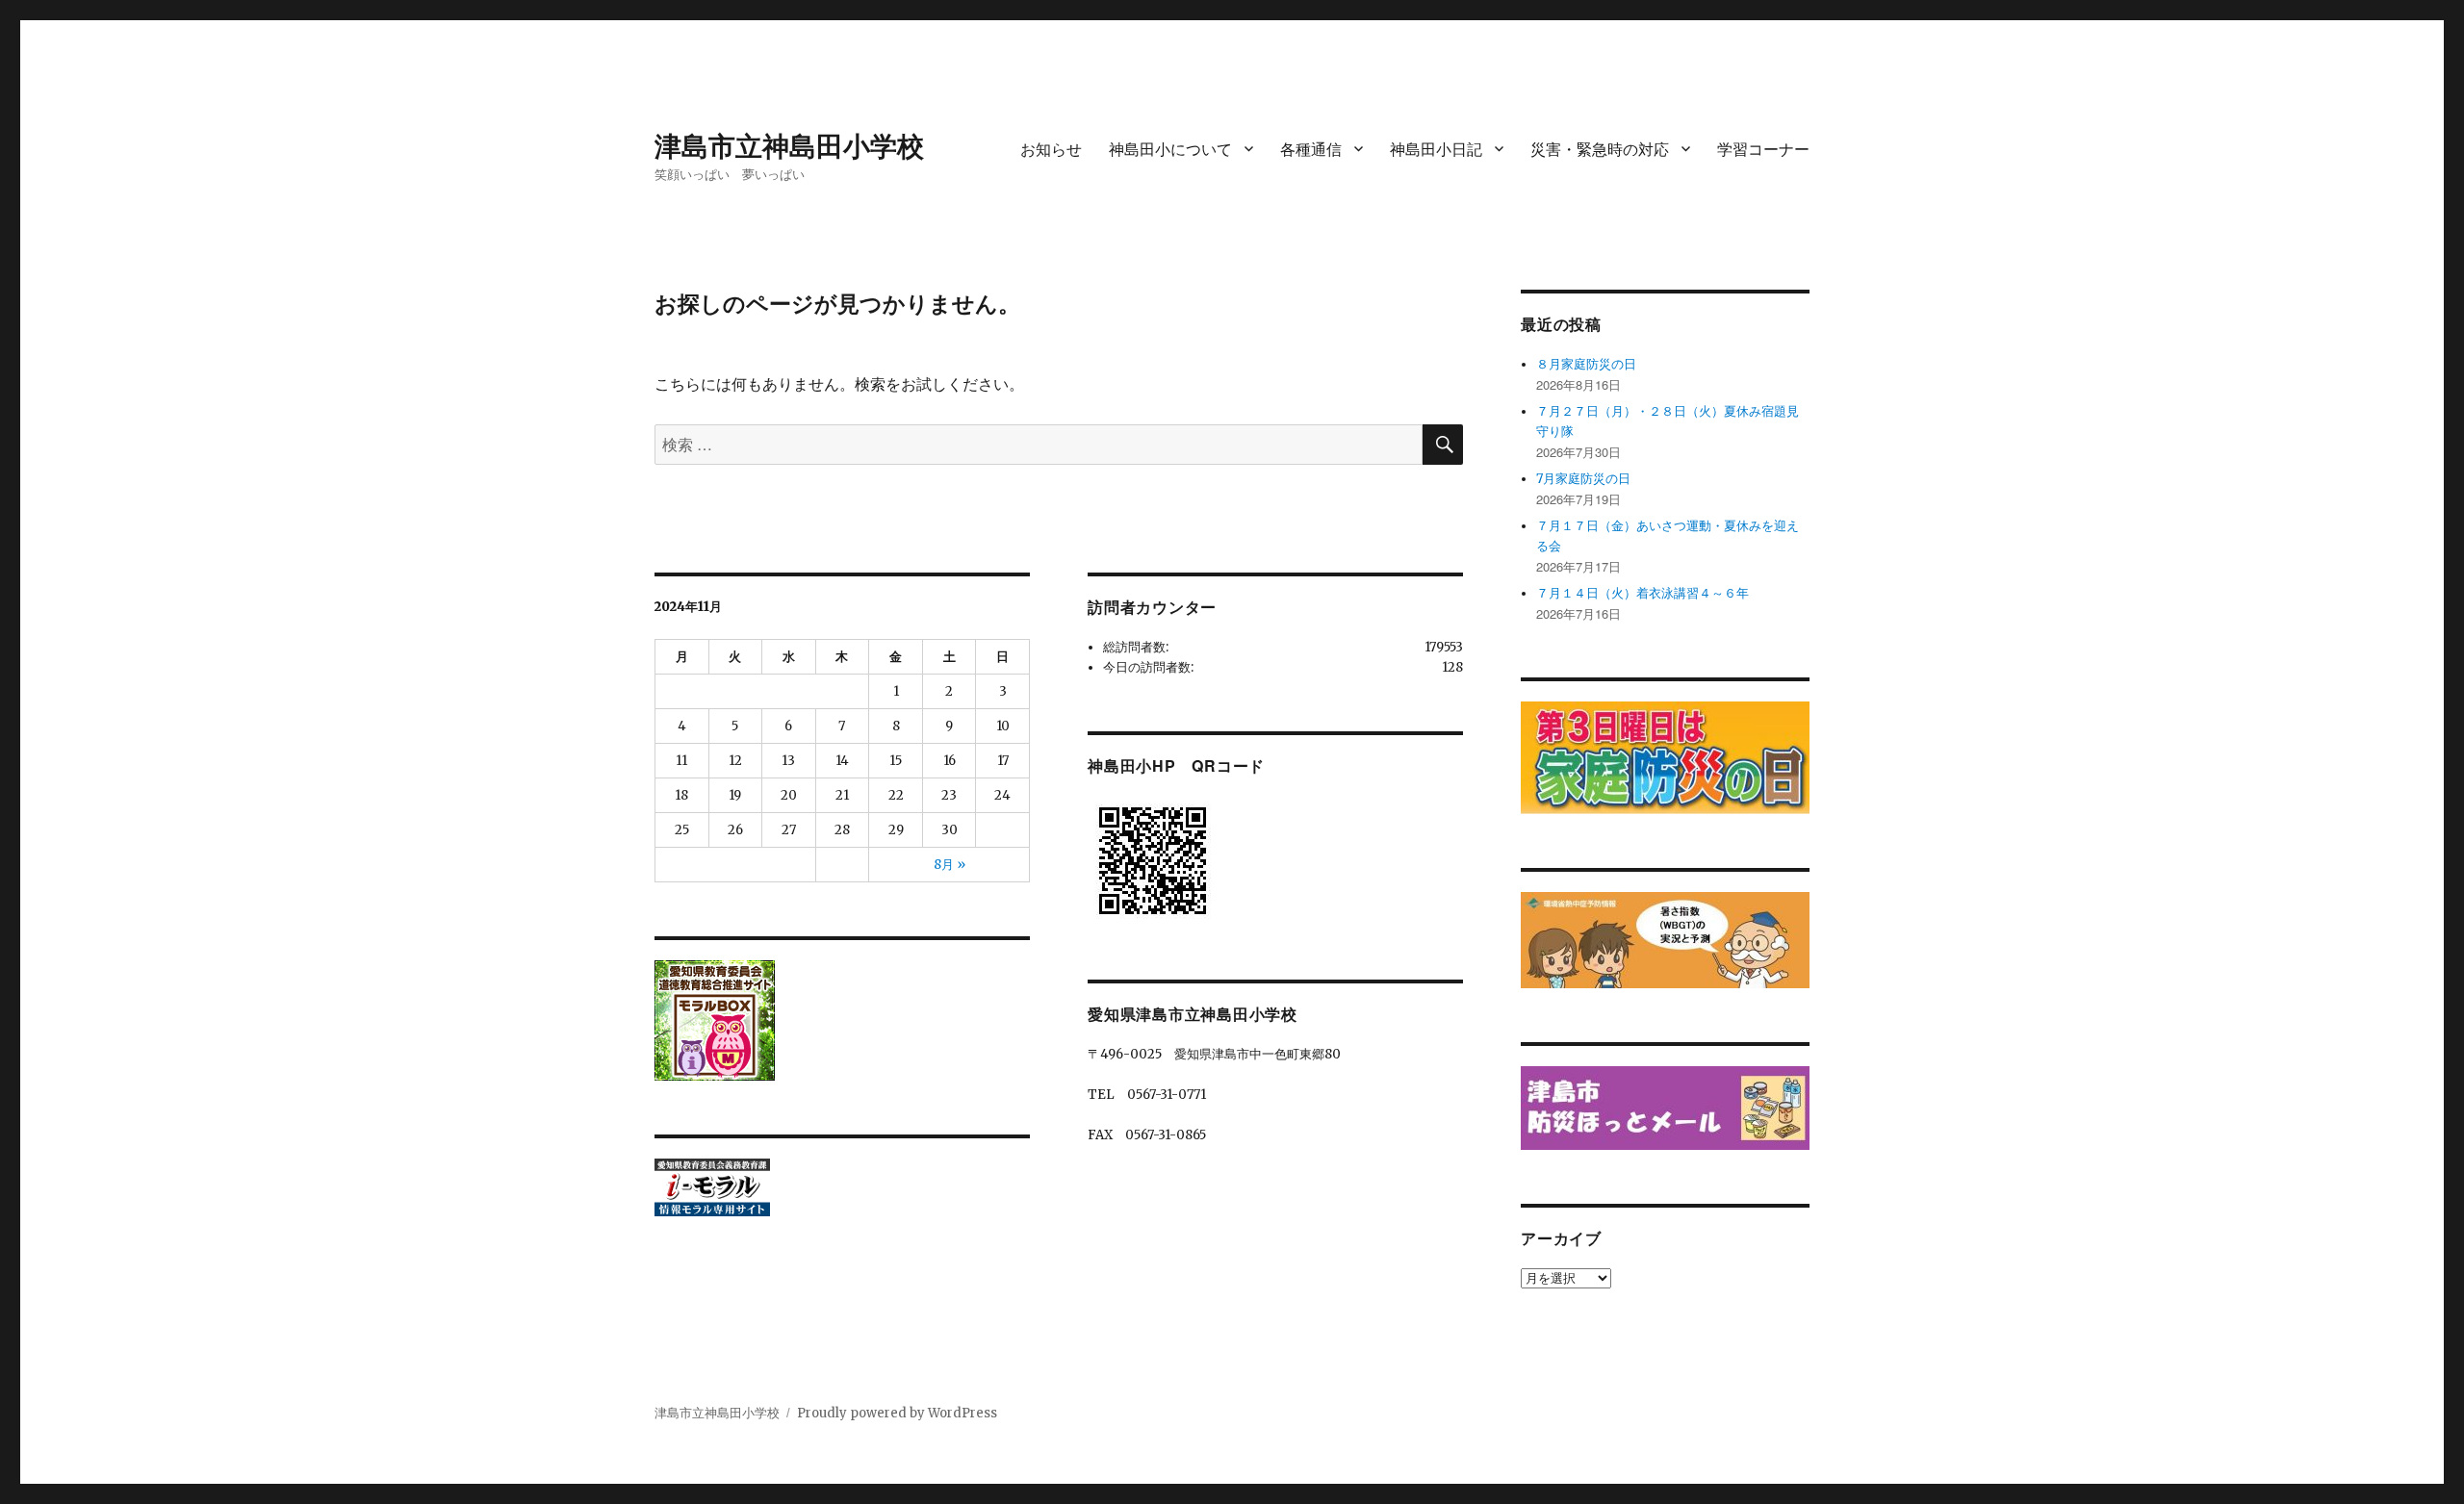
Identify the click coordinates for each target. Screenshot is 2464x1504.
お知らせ (1051, 149)
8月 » (950, 865)
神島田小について (1170, 149)
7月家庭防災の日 (1583, 479)
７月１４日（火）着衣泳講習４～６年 (1643, 593)
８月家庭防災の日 (1586, 364)
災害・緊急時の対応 (1600, 149)
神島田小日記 (1436, 149)
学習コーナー (1763, 149)
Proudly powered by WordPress (897, 1413)
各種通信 (1311, 149)
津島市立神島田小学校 (789, 145)
